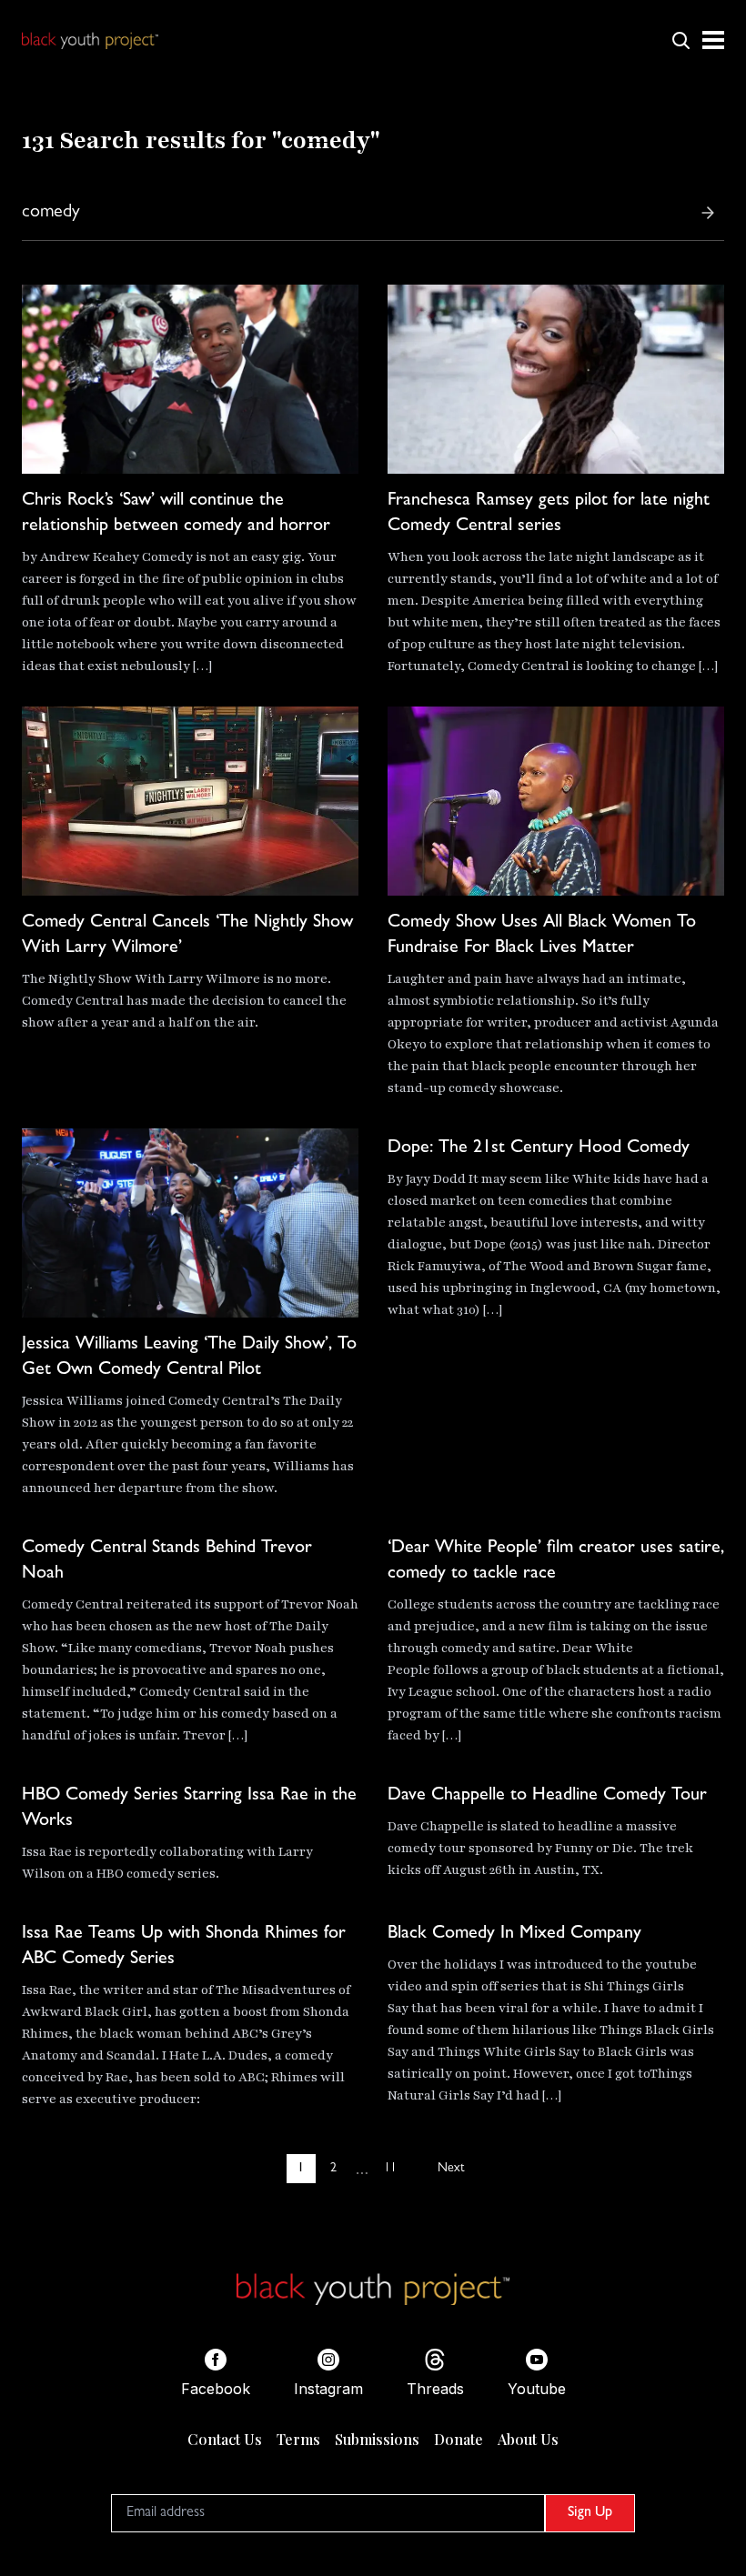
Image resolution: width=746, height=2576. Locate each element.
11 (390, 2169)
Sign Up (590, 2513)
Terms (298, 2439)
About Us (528, 2439)
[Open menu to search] (680, 40)
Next (451, 2169)
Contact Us (225, 2439)
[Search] (708, 213)
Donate (459, 2439)
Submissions (377, 2439)
